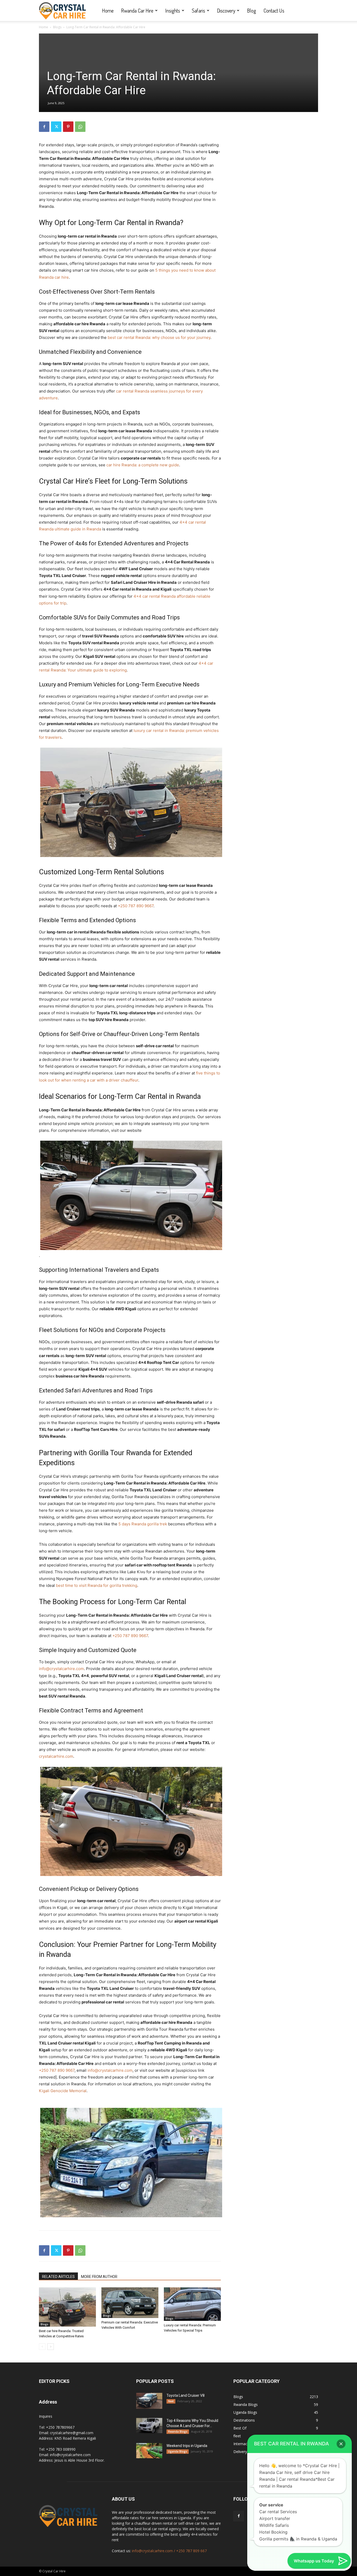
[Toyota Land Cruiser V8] (149, 2401)
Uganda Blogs (178, 2451)
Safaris (198, 10)
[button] (341, 2444)
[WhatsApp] (80, 127)
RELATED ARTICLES (58, 2277)
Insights (173, 10)
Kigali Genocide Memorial (63, 2091)
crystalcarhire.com (56, 1756)
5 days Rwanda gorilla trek (143, 1524)
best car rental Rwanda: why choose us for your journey (159, 337)
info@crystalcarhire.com (61, 1669)
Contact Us (274, 10)
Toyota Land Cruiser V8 (186, 2395)
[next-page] (51, 2347)
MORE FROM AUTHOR (99, 2277)
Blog (252, 10)
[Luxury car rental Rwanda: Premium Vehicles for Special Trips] (192, 2304)
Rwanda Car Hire (137, 10)
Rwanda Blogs (178, 2432)
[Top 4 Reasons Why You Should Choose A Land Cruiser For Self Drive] (149, 2426)
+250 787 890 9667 (136, 906)
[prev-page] (42, 2347)
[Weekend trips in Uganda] (149, 2451)
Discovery (226, 10)
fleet (171, 2401)
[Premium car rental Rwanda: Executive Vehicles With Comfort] (130, 2303)
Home (108, 10)
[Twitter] (56, 127)
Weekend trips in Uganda (187, 2446)
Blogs (57, 27)
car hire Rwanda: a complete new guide (143, 465)
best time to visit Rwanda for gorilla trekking (97, 1585)
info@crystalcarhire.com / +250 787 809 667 (169, 2551)
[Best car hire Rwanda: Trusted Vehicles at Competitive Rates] (67, 2307)
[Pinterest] (68, 127)
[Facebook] (44, 127)
